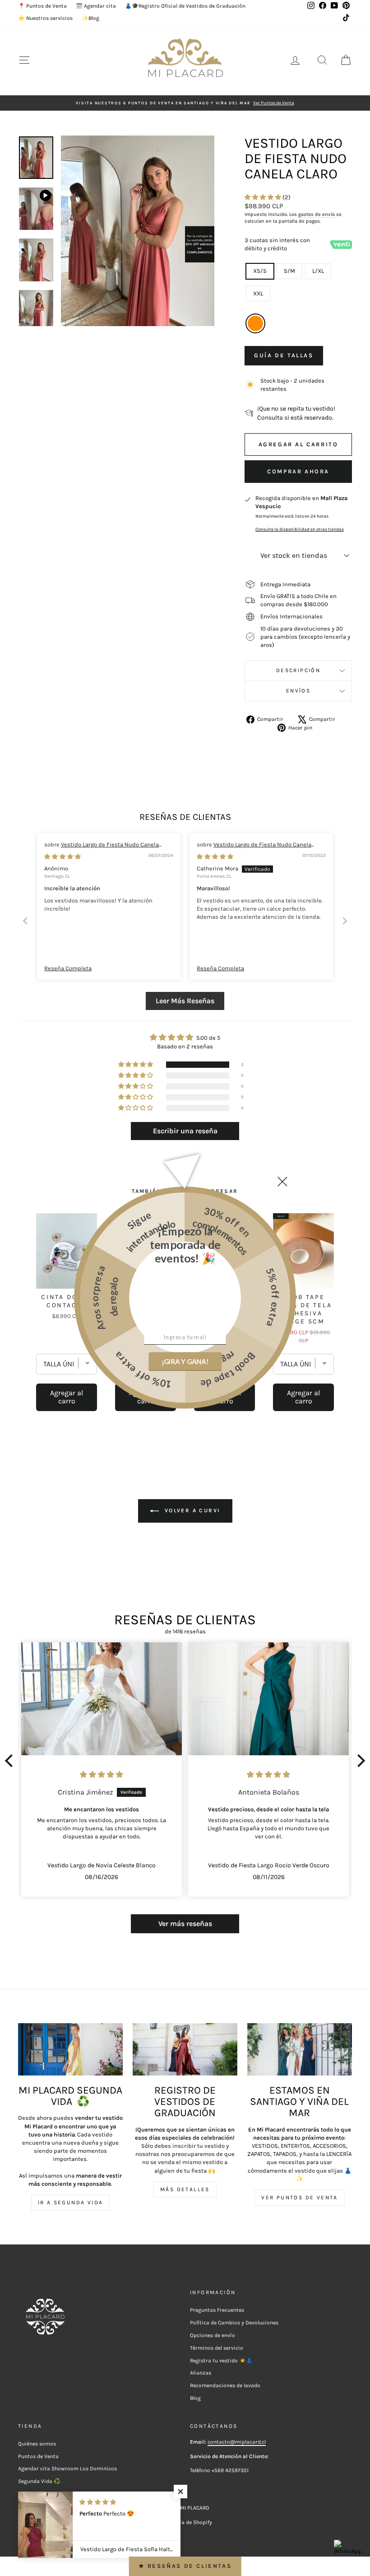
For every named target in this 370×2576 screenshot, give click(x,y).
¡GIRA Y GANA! (185, 1361)
